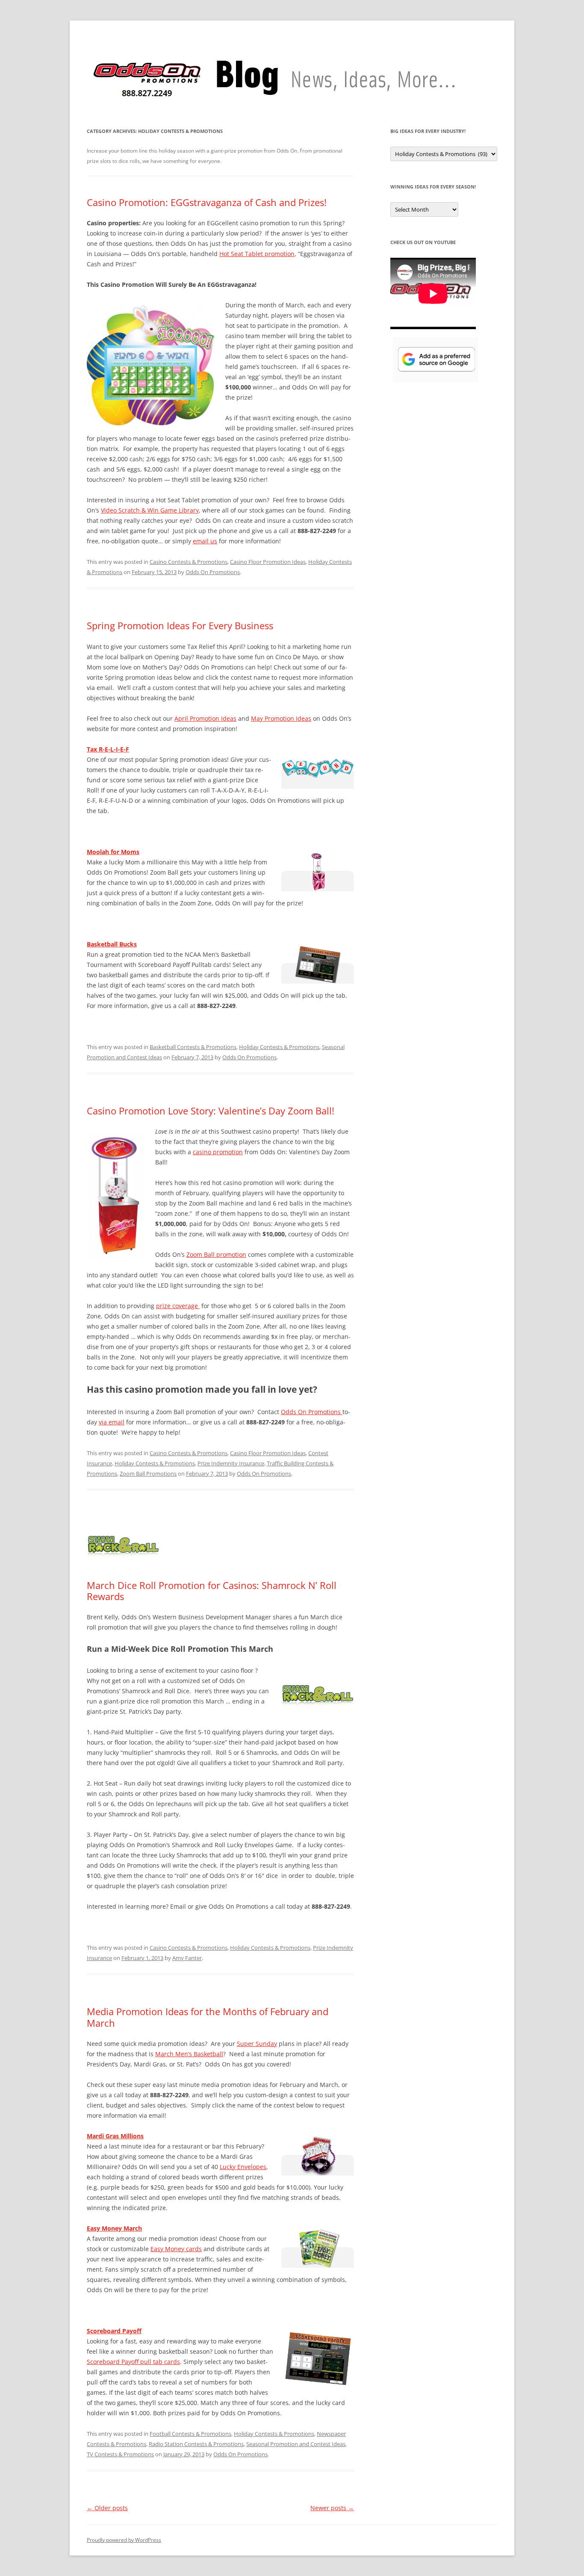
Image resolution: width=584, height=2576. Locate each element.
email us (205, 541)
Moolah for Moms (113, 852)
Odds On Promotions (213, 572)
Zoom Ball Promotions (148, 1474)
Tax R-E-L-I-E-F (108, 749)
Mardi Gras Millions (115, 2136)
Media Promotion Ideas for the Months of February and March (208, 2017)
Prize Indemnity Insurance (231, 1463)
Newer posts (332, 2508)
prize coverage (178, 1306)
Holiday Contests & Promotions (279, 1047)
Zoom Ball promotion (216, 1254)
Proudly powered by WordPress (124, 2540)
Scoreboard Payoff (114, 2331)
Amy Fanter (187, 1958)
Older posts (107, 2508)
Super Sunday (257, 2044)
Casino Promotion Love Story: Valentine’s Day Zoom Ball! (211, 1111)
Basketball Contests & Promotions (193, 1047)
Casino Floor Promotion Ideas (268, 562)
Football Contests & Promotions (190, 2434)
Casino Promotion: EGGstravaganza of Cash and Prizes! (207, 202)
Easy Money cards (176, 2249)
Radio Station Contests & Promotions (196, 2444)
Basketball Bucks (112, 944)
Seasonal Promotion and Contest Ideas (296, 2444)
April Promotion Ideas (205, 718)
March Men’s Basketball (189, 2054)
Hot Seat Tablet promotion (257, 254)
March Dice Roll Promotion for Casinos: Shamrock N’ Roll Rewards (212, 1591)
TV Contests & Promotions (120, 2454)
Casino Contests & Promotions (189, 562)
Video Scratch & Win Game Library (150, 510)
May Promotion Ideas (281, 718)
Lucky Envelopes (243, 2167)
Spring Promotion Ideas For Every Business (180, 625)
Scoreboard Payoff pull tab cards (133, 2362)
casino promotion (218, 1152)
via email (112, 1422)
